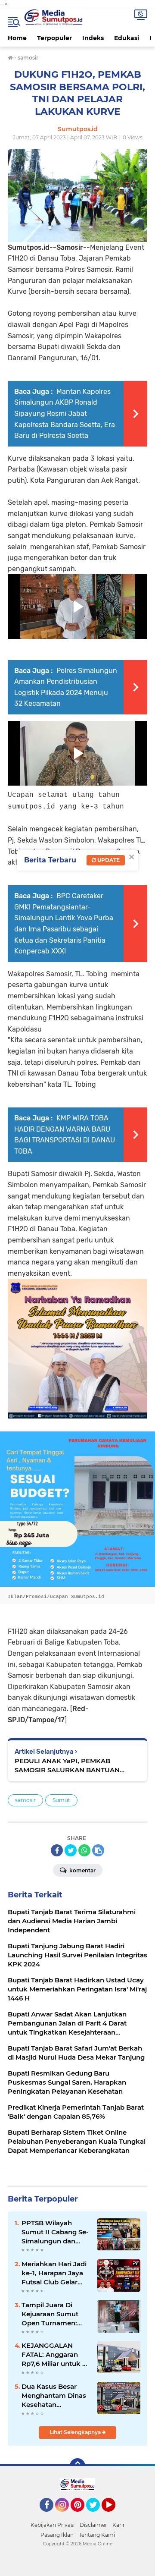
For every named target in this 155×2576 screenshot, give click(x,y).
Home (17, 38)
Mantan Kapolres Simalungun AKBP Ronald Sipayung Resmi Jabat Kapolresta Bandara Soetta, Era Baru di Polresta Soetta (65, 414)
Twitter (97, 2516)
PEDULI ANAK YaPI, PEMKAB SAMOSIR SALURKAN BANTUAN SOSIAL (67, 1766)
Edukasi (127, 38)
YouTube (114, 2516)
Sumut (61, 1800)
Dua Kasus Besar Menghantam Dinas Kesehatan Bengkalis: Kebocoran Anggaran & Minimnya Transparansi (54, 2396)
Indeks (93, 38)
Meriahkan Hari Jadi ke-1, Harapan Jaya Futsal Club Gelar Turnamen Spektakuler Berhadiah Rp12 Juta (55, 2273)
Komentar (82, 1870)
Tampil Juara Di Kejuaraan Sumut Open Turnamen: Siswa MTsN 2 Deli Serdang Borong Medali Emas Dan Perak (51, 2314)
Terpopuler (54, 38)
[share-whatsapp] (84, 1850)
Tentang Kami (97, 2535)
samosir (25, 1800)
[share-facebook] (57, 1850)
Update (108, 860)
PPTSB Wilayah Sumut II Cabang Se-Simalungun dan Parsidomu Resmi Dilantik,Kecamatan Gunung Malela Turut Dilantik (56, 2232)
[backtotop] (77, 2466)
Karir (119, 2525)
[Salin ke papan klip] (98, 1850)
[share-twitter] (71, 1850)
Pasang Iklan (57, 2535)
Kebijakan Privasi (53, 2525)
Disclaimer (93, 2525)
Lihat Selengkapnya (76, 2432)
